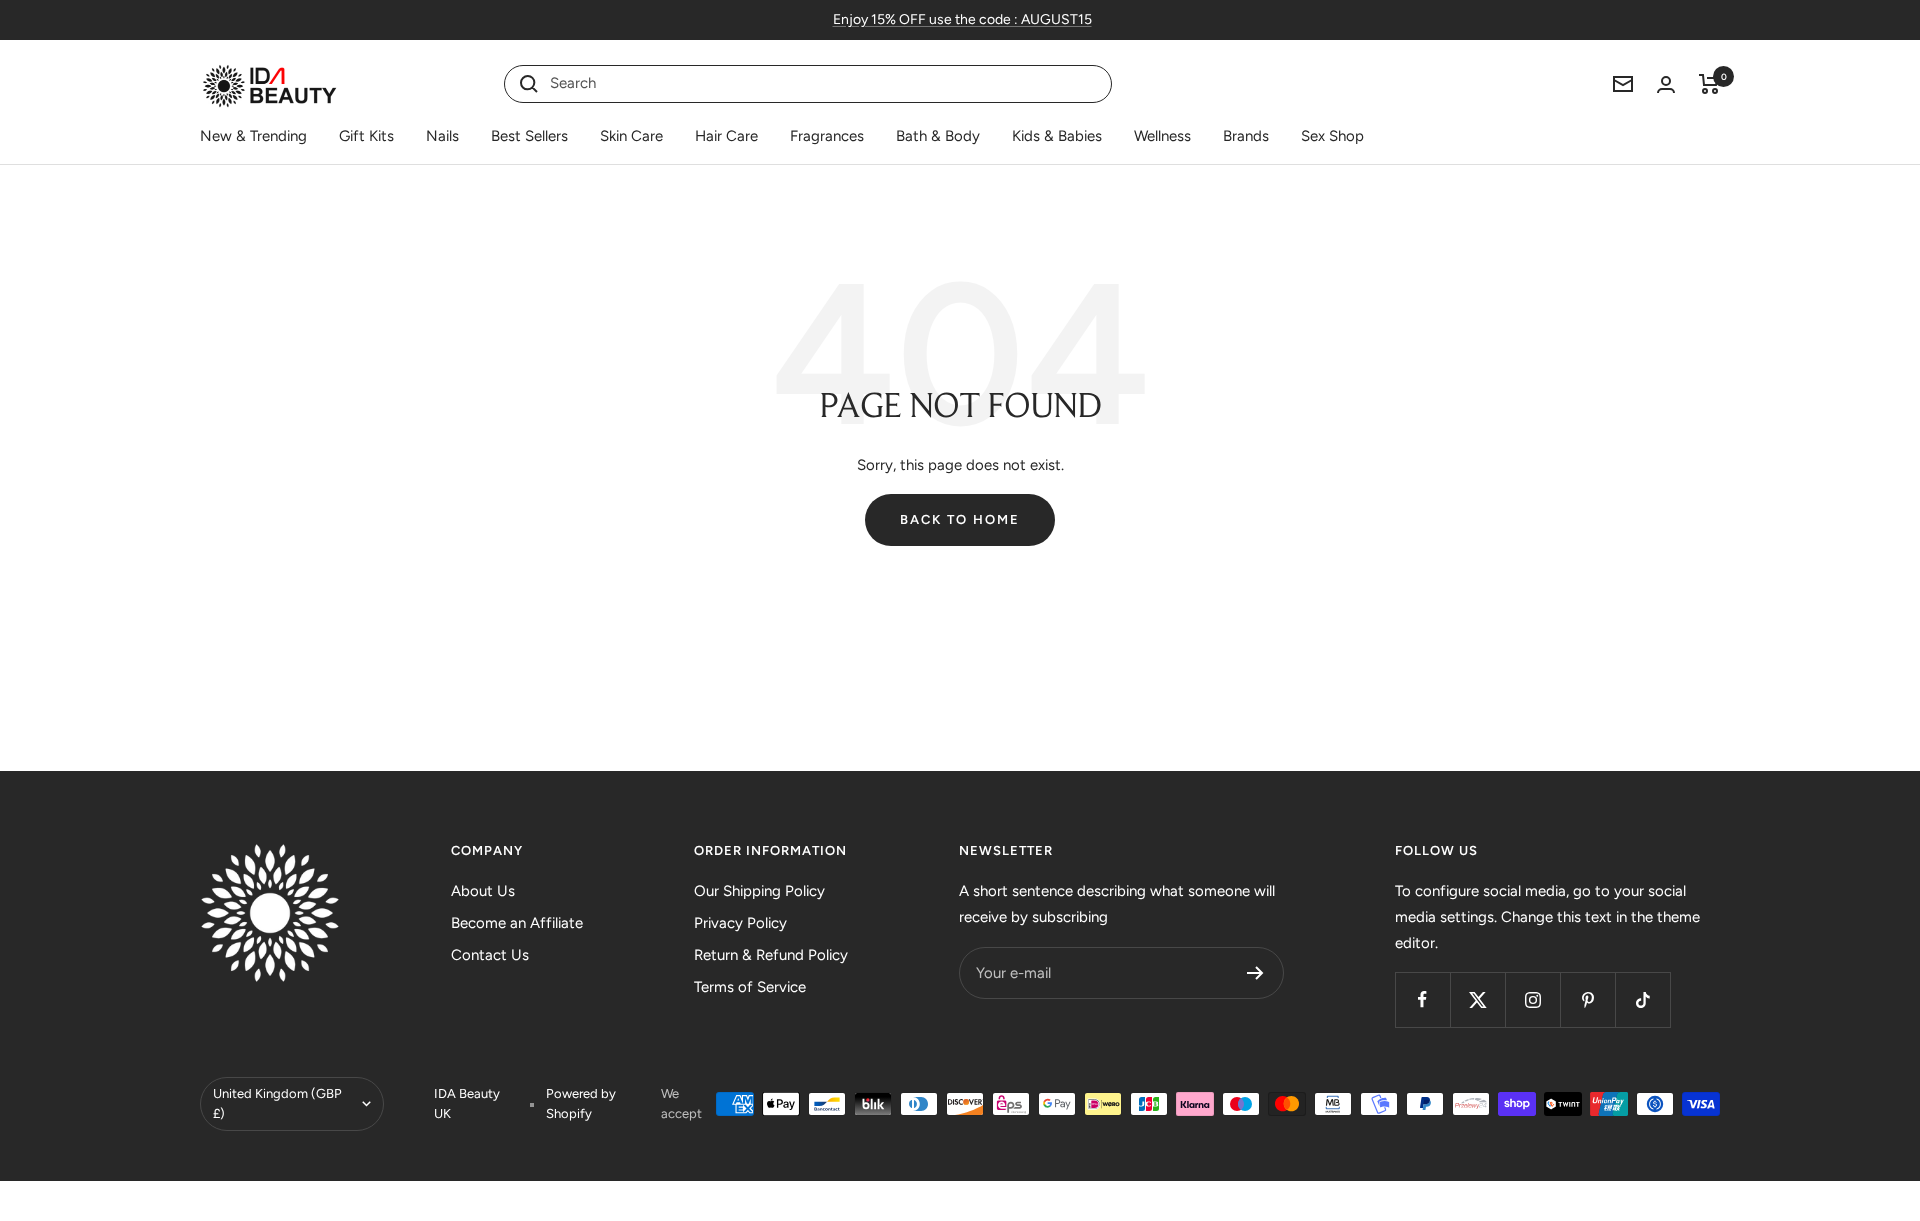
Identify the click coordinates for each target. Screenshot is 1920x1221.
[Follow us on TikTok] (1642, 999)
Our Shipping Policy (759, 891)
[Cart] (1709, 84)
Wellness (1162, 136)
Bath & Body (938, 136)
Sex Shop (1332, 136)
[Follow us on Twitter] (1477, 999)
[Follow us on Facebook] (1422, 999)
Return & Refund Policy (771, 955)
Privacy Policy (740, 923)
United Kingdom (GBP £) (277, 1103)
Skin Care (631, 136)
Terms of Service (750, 987)
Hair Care (726, 136)
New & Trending (253, 136)
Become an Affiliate (517, 923)
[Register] (1255, 973)
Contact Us (490, 955)
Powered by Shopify (581, 1103)
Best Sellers (529, 136)
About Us (483, 891)
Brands (1246, 136)
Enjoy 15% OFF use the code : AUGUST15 (962, 19)
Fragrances (827, 136)
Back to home (960, 519)
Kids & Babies (1057, 136)
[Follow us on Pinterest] (1587, 999)
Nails (442, 136)
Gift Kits (366, 136)
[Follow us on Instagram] (1532, 999)
